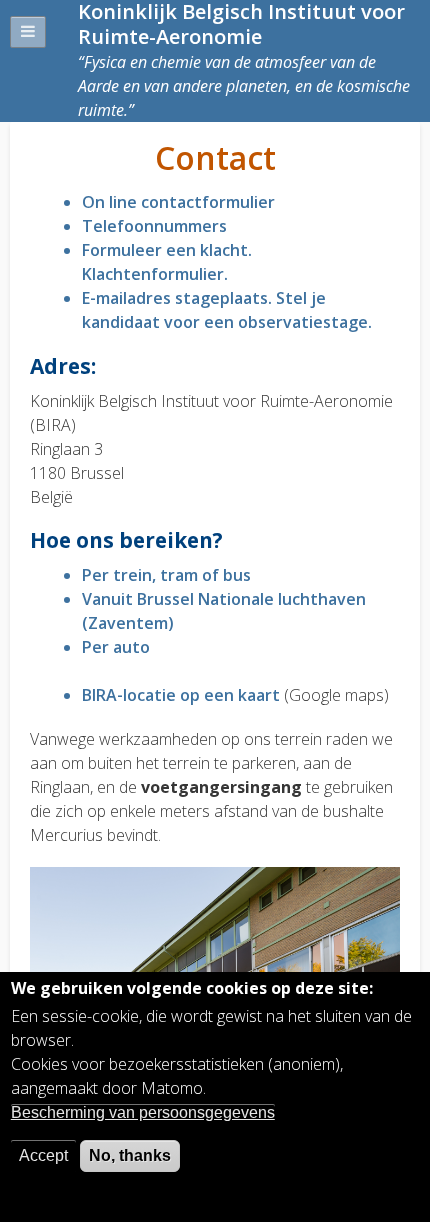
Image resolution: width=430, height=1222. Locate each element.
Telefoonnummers (154, 226)
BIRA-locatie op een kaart (181, 695)
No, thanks (130, 1155)
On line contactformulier (178, 202)
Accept (43, 1155)
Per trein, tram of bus (166, 575)
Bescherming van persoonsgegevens (143, 1112)
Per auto (116, 647)
